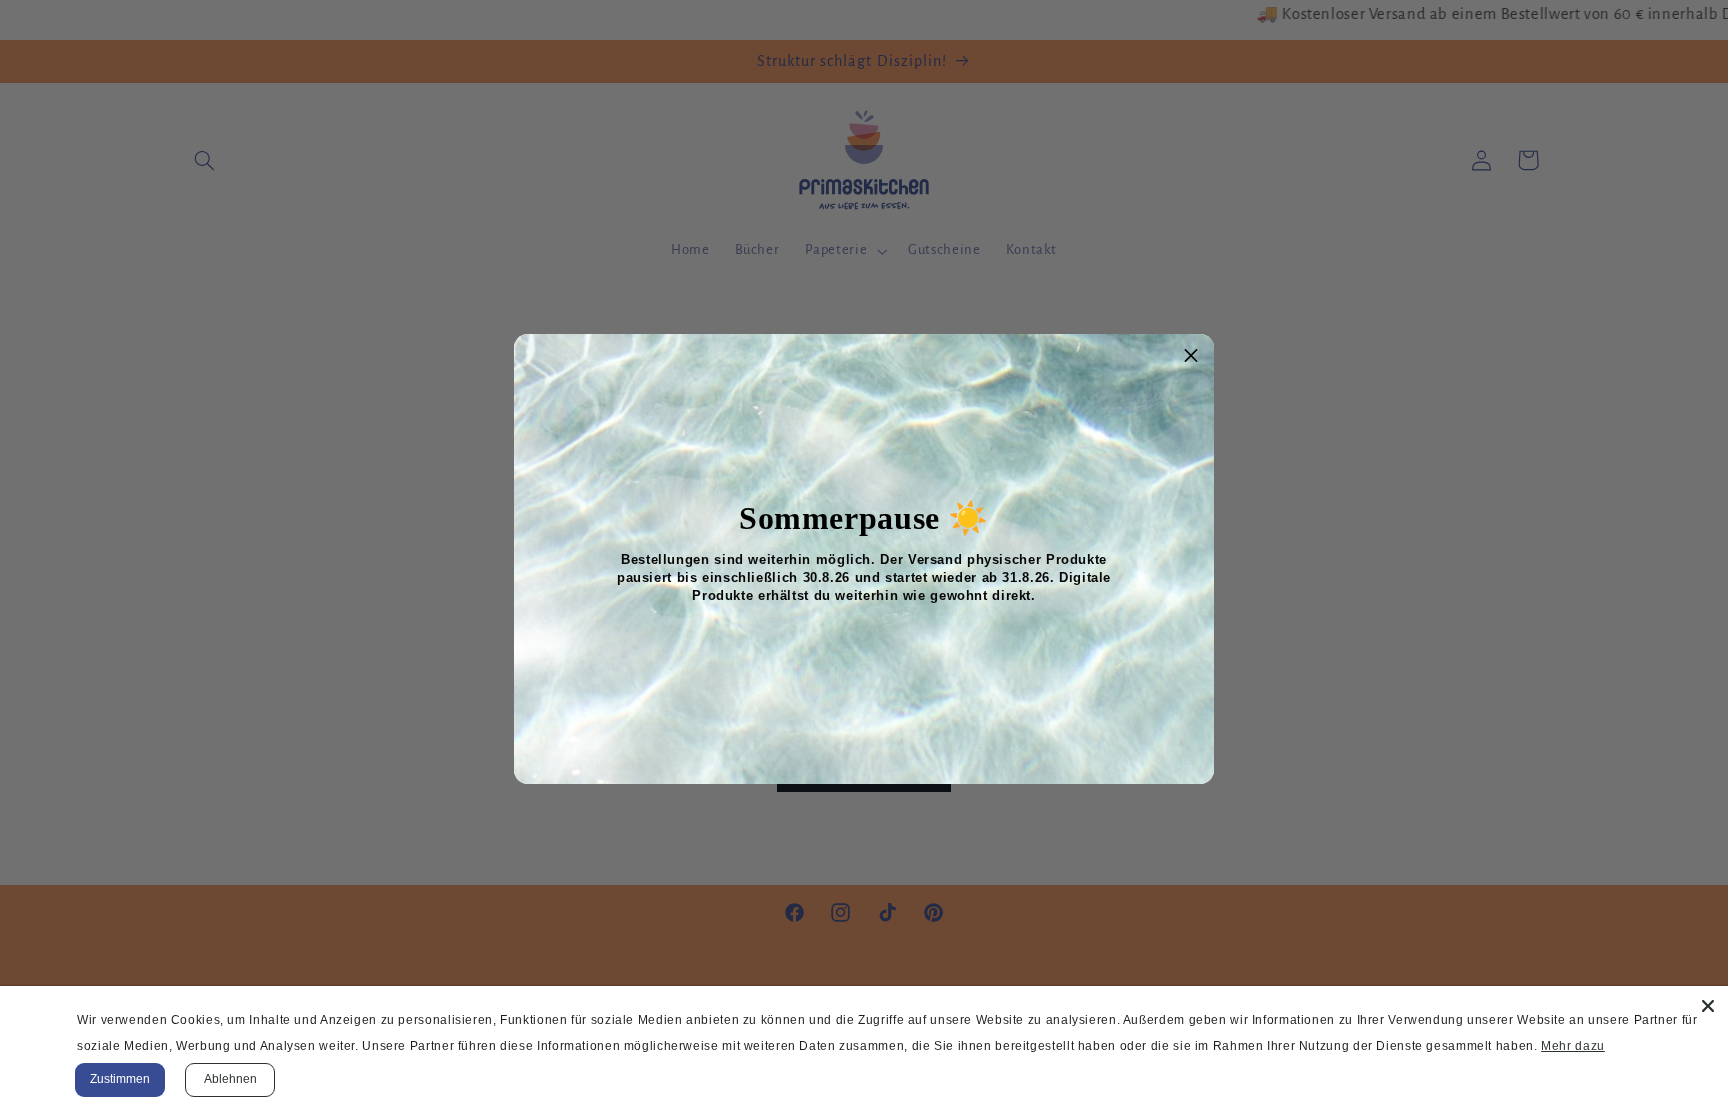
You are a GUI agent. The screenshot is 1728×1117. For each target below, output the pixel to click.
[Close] (1708, 1006)
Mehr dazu (1573, 1046)
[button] (1191, 357)
